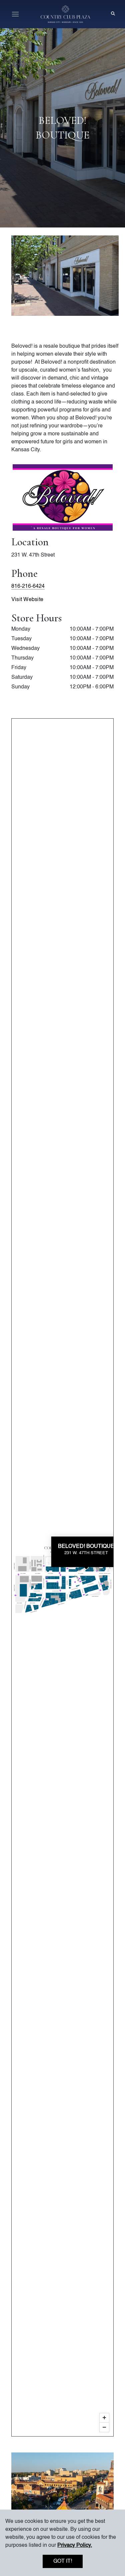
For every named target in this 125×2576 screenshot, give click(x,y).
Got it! (63, 2561)
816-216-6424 (28, 586)
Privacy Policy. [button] (75, 2545)
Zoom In (104, 2418)
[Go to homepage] (66, 14)
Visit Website (27, 600)
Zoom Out (104, 2427)
